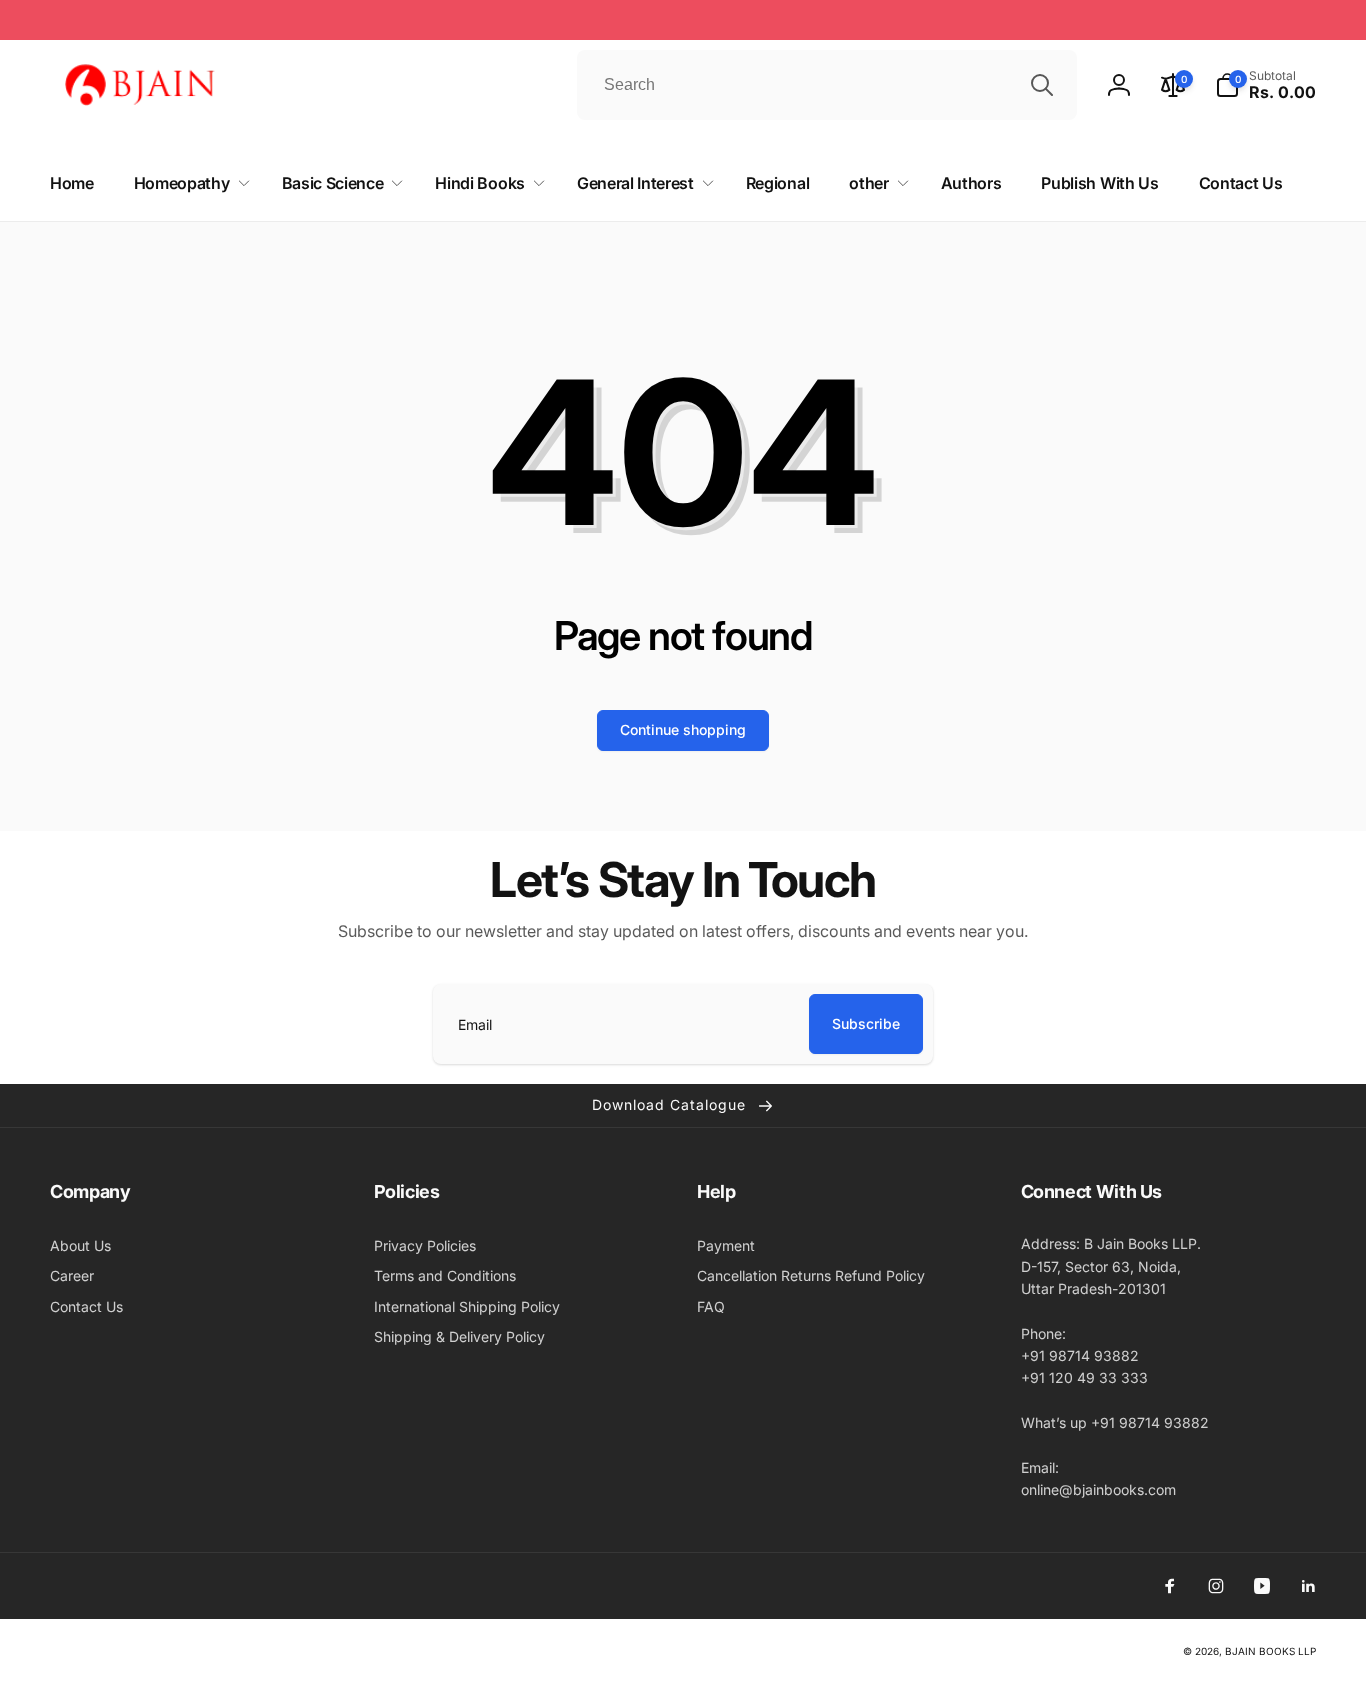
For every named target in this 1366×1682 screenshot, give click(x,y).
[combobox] (827, 85)
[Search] (1042, 85)
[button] (1265, 85)
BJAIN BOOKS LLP (1270, 1651)
